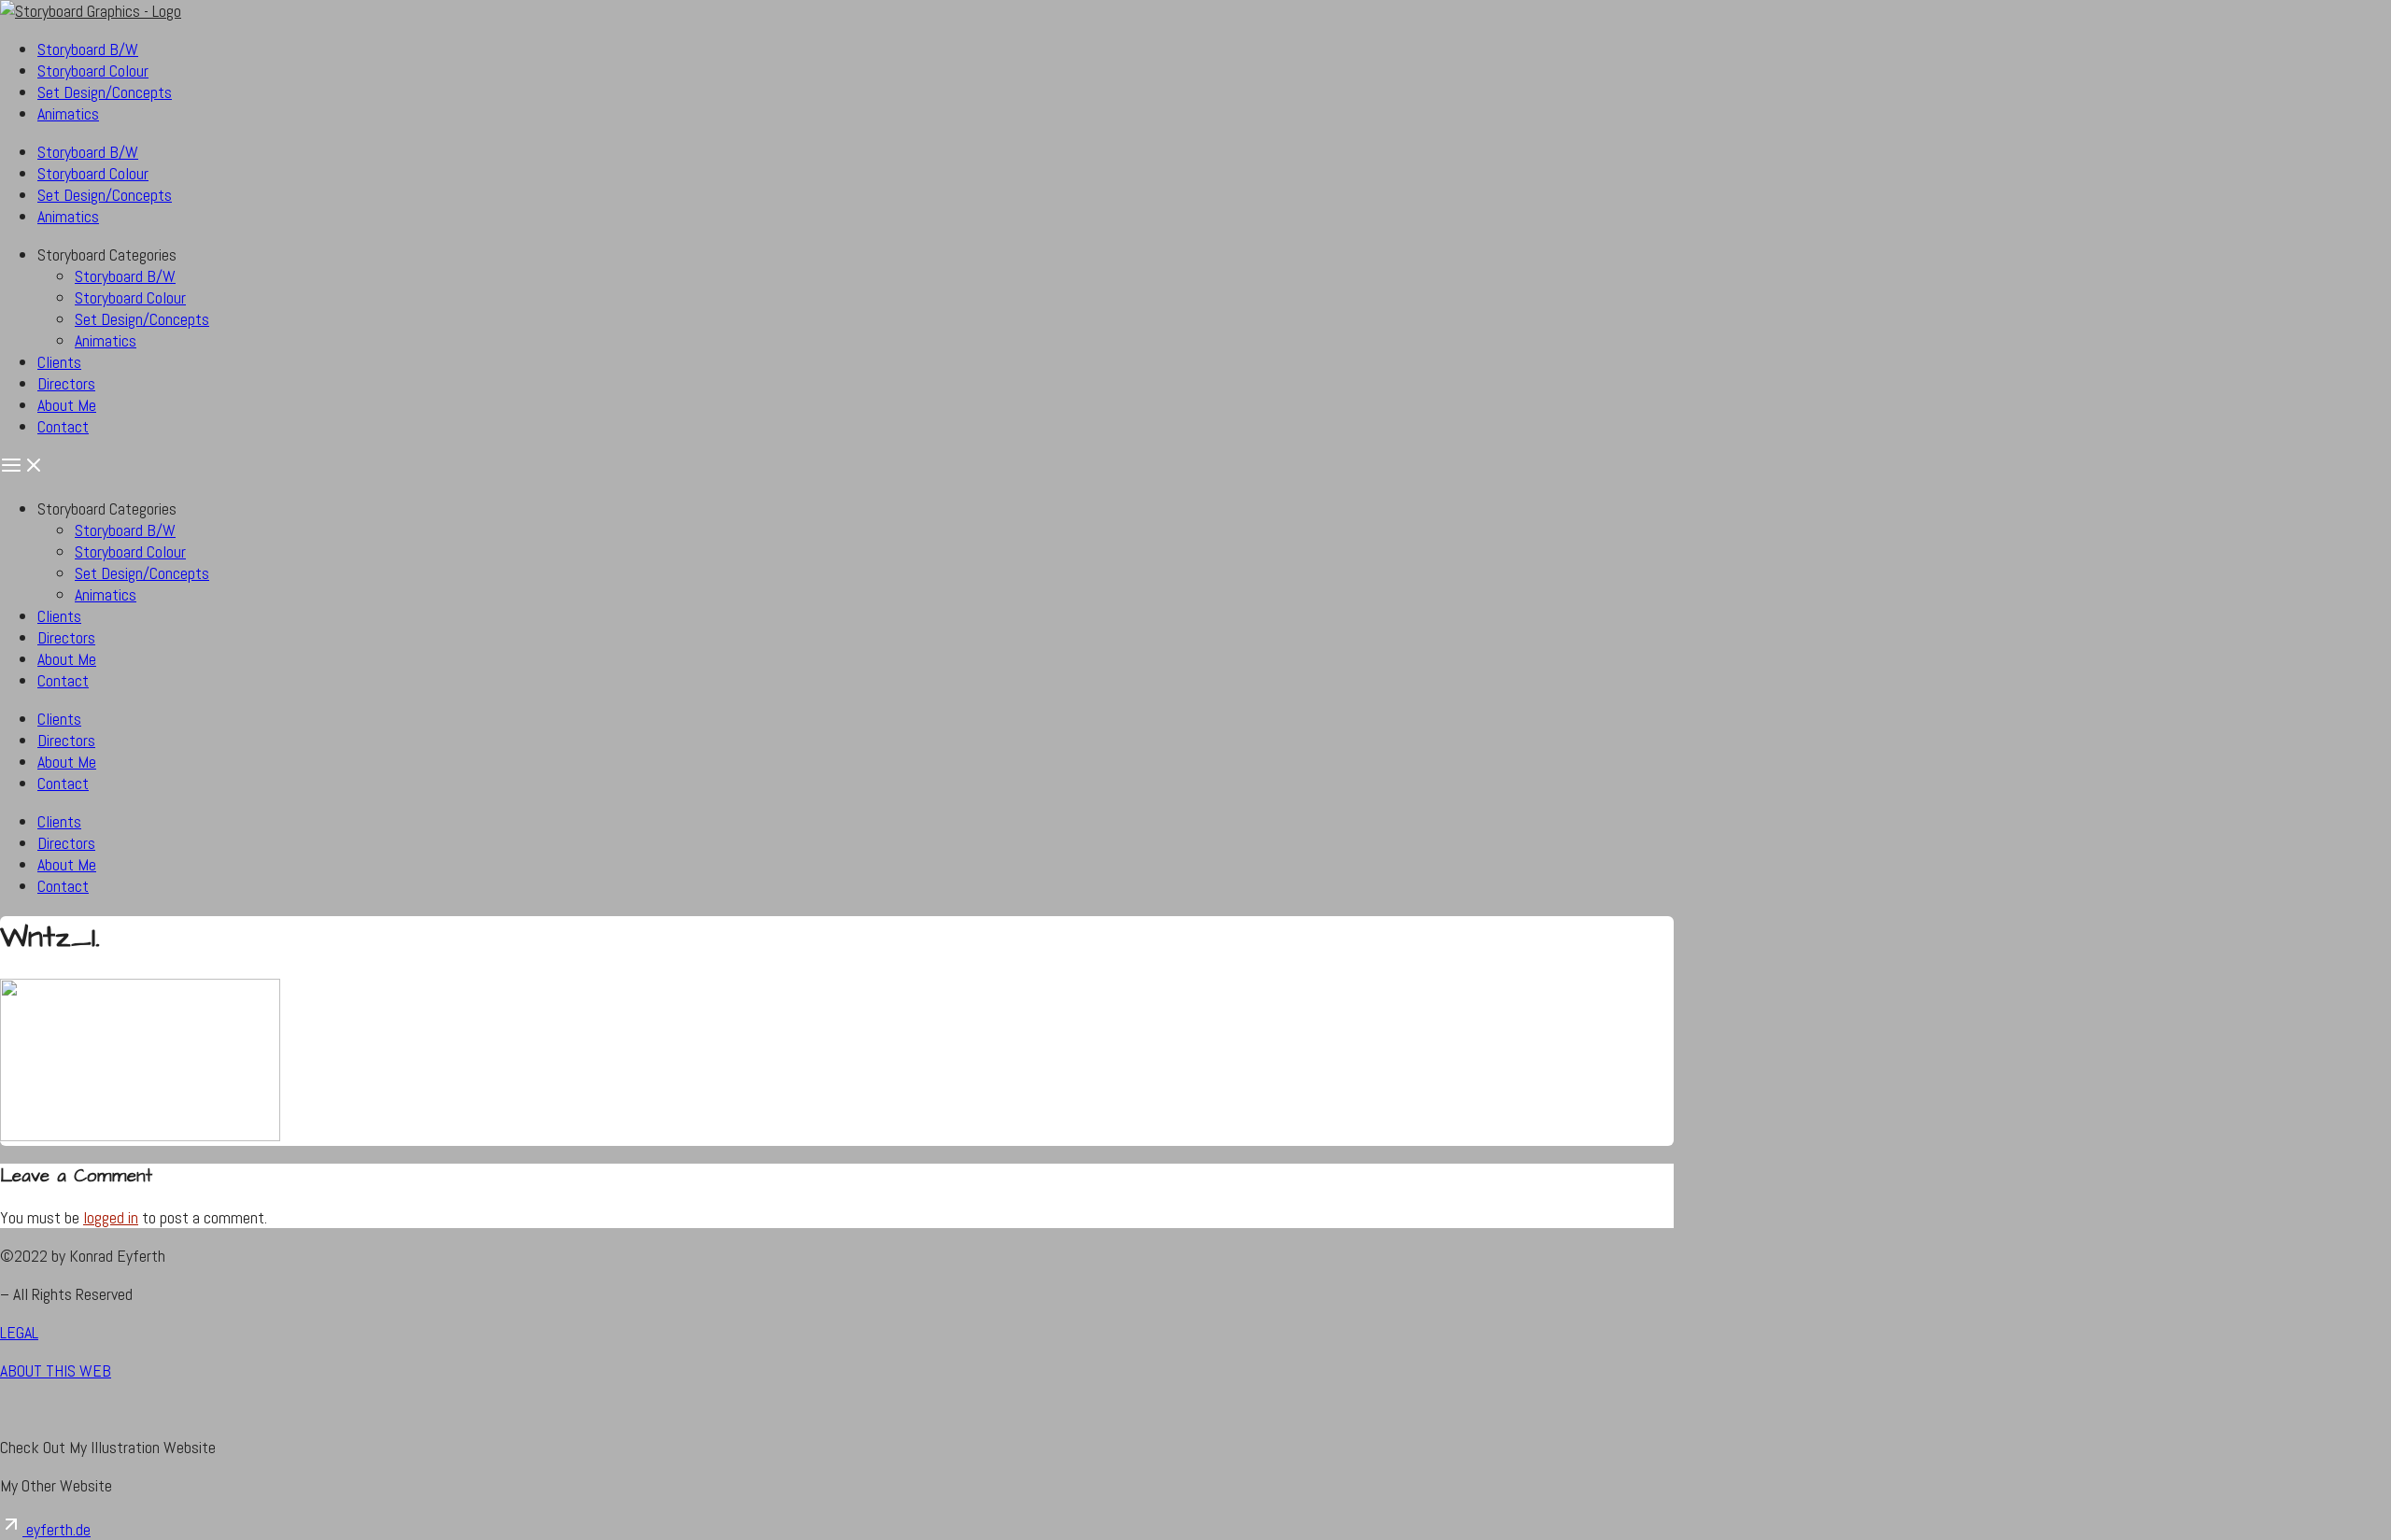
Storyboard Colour (93, 71)
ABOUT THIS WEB (56, 1370)
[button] (1195, 467)
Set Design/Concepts (105, 92)
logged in (111, 1217)
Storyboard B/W (88, 49)
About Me (67, 405)
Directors (66, 383)
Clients (59, 362)
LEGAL (19, 1332)
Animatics (68, 113)
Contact (63, 426)
